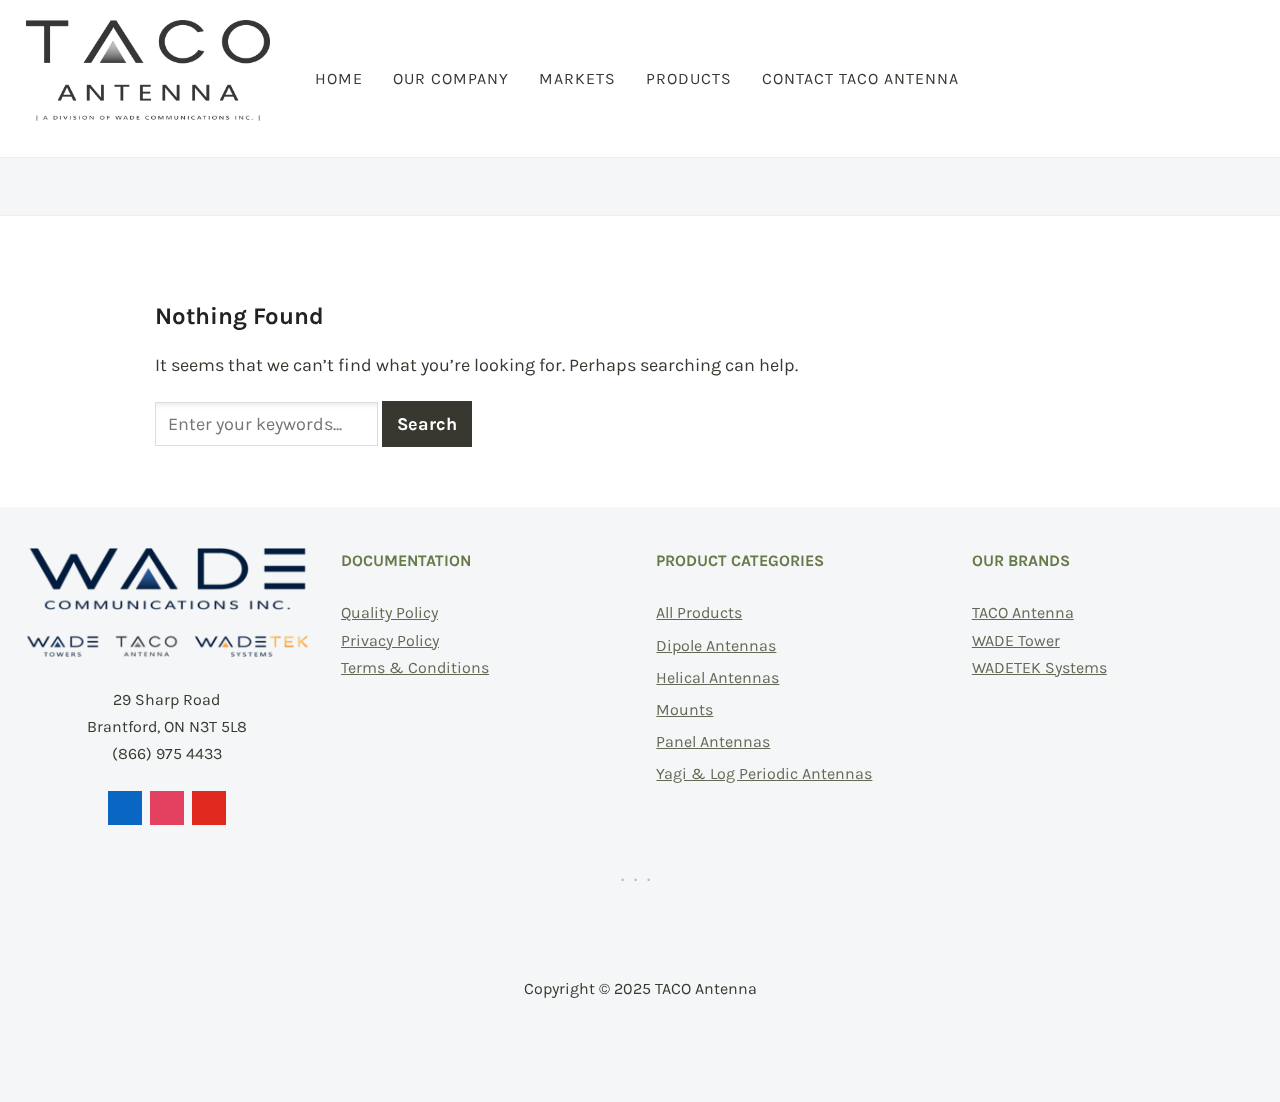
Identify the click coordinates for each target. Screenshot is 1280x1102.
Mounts (684, 709)
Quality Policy (389, 612)
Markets (577, 78)
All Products (699, 612)
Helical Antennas (717, 677)
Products (689, 78)
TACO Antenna (1023, 612)
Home (339, 78)
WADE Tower (1016, 640)
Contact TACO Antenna (860, 78)
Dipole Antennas (716, 645)
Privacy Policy (390, 640)
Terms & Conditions (415, 667)
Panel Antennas (713, 741)
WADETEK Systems (1039, 667)
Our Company (451, 78)
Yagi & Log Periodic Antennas (764, 773)
